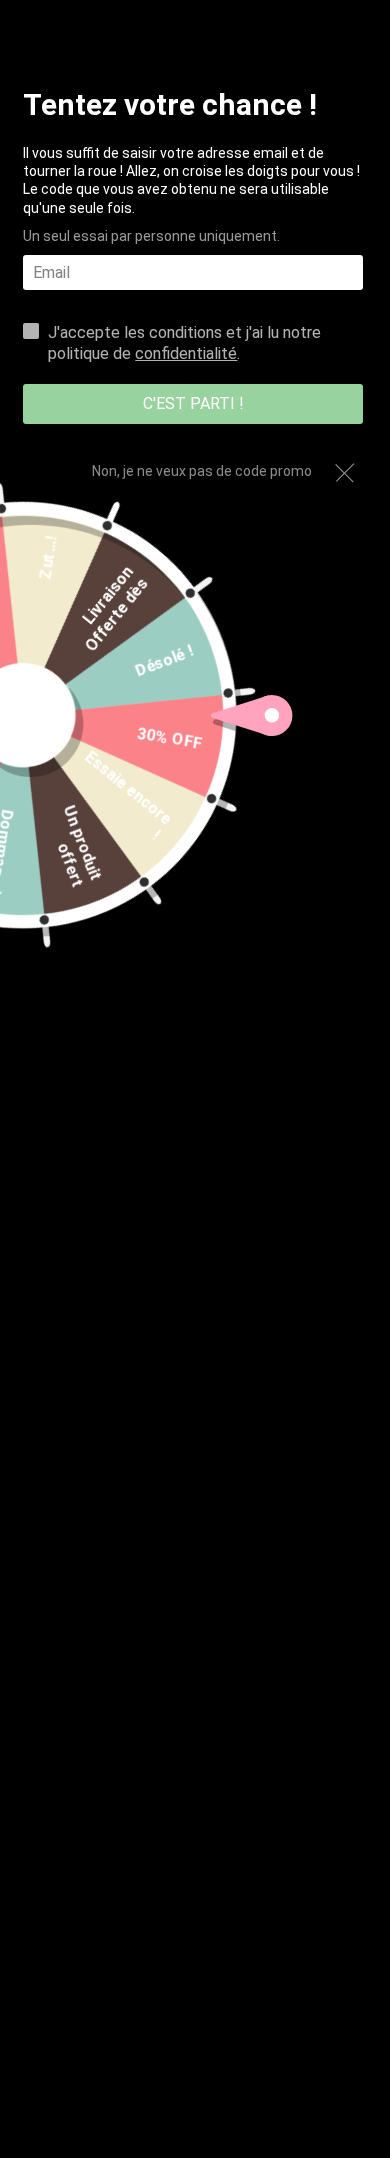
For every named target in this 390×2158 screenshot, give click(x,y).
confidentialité (186, 353)
